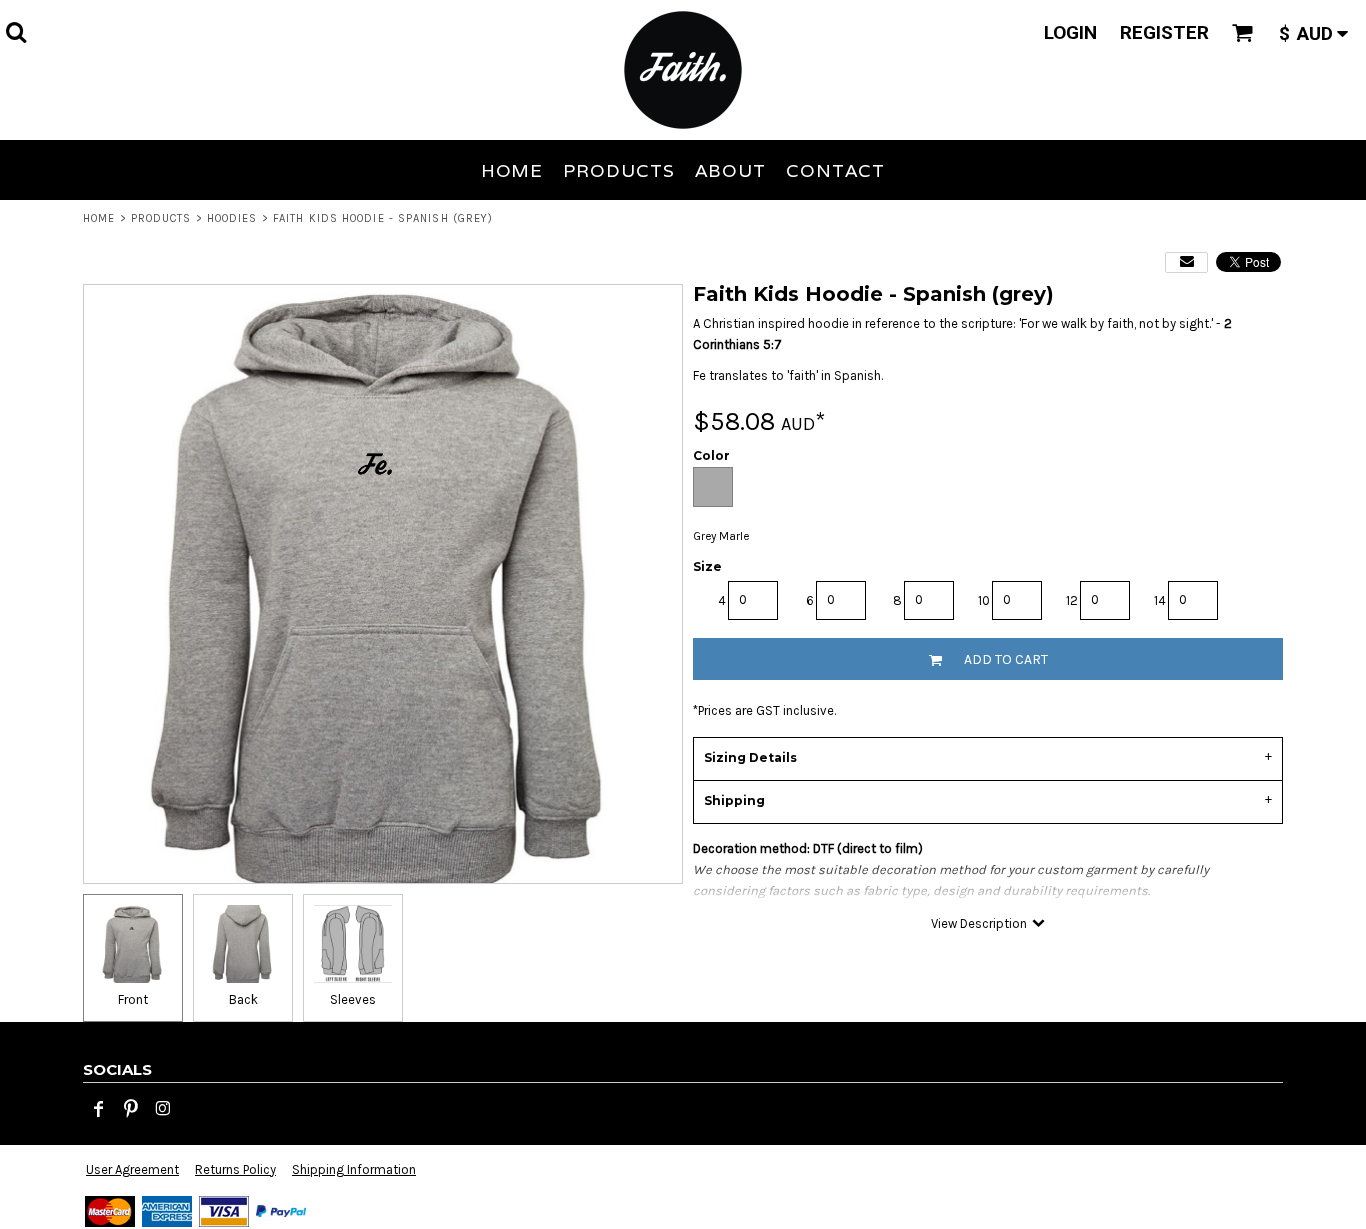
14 (1160, 600)
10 (984, 600)
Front (133, 999)
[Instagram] (163, 1109)
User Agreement (132, 1169)
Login (1070, 32)
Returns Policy (235, 1169)
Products (161, 218)
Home (99, 218)
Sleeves (353, 999)
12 (1072, 600)
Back (243, 999)
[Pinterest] (131, 1109)
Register (1164, 32)
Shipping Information (354, 1169)
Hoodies (232, 218)
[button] (16, 32)
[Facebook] (99, 1109)
